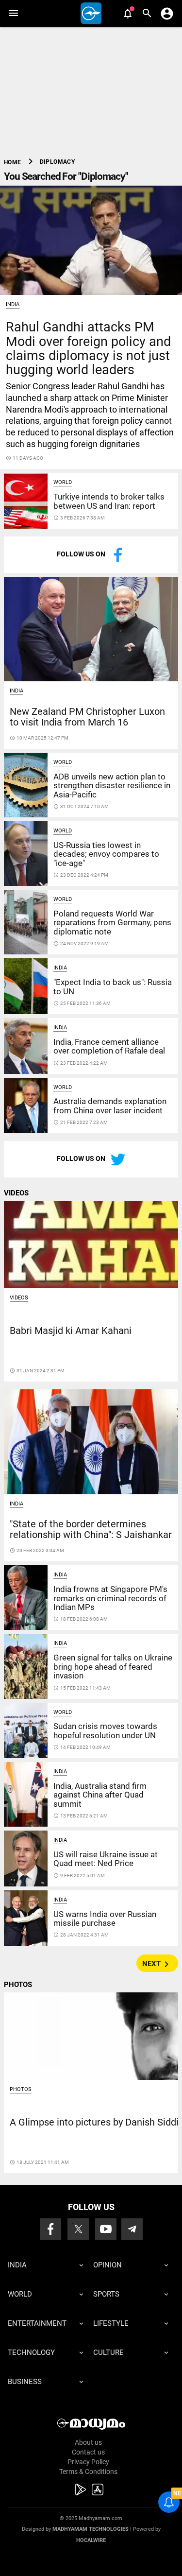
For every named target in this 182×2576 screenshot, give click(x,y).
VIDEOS (16, 1193)
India (13, 304)
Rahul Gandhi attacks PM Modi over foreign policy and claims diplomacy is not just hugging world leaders (88, 348)
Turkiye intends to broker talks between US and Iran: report (109, 501)
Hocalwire (91, 2540)
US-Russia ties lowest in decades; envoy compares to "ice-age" (106, 854)
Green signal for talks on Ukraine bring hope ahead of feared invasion (113, 1667)
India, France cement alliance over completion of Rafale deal (109, 1046)
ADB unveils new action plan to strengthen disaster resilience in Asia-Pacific (112, 786)
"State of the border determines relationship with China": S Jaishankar (91, 1530)
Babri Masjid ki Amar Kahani (71, 1331)
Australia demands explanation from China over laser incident (110, 1106)
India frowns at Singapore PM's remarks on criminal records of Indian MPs (110, 1598)
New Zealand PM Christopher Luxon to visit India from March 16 (87, 717)
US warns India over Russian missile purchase (105, 1919)
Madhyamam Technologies (91, 2529)
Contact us (88, 2452)
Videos (19, 1298)
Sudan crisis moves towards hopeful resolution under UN (105, 1730)
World (63, 482)
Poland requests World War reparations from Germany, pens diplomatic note (112, 923)
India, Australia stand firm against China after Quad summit (100, 1795)
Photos (21, 2089)
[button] (13, 13)
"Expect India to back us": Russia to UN (113, 986)
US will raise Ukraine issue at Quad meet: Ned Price (106, 1859)
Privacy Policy (88, 2462)
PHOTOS (18, 1985)
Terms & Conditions (88, 2472)
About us (88, 2442)
